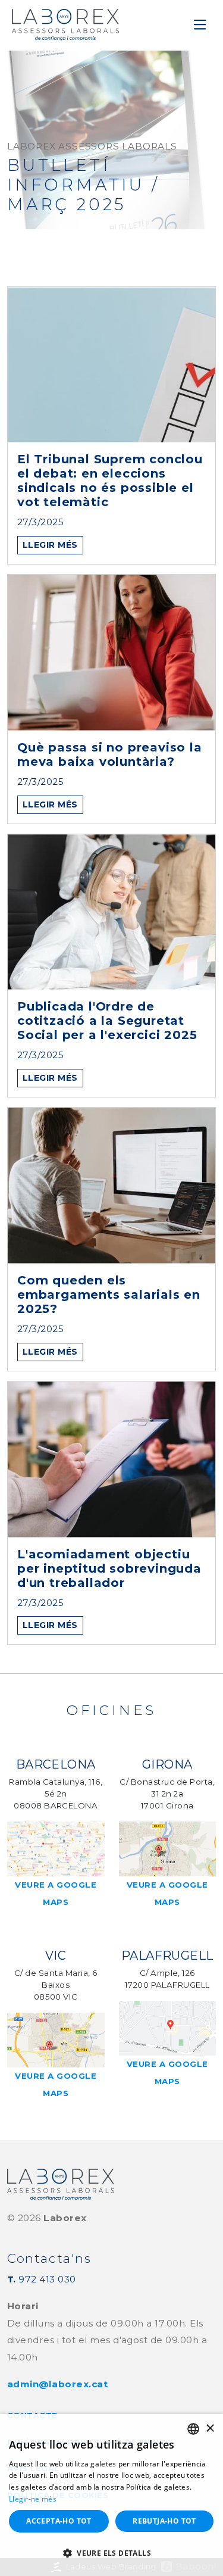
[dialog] (111, 2495)
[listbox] (193, 2429)
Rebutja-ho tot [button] (164, 2521)
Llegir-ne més (33, 2499)
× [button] (210, 2429)
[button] (111, 2554)
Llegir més (50, 545)
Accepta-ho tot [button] (59, 2521)
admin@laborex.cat (57, 2384)
